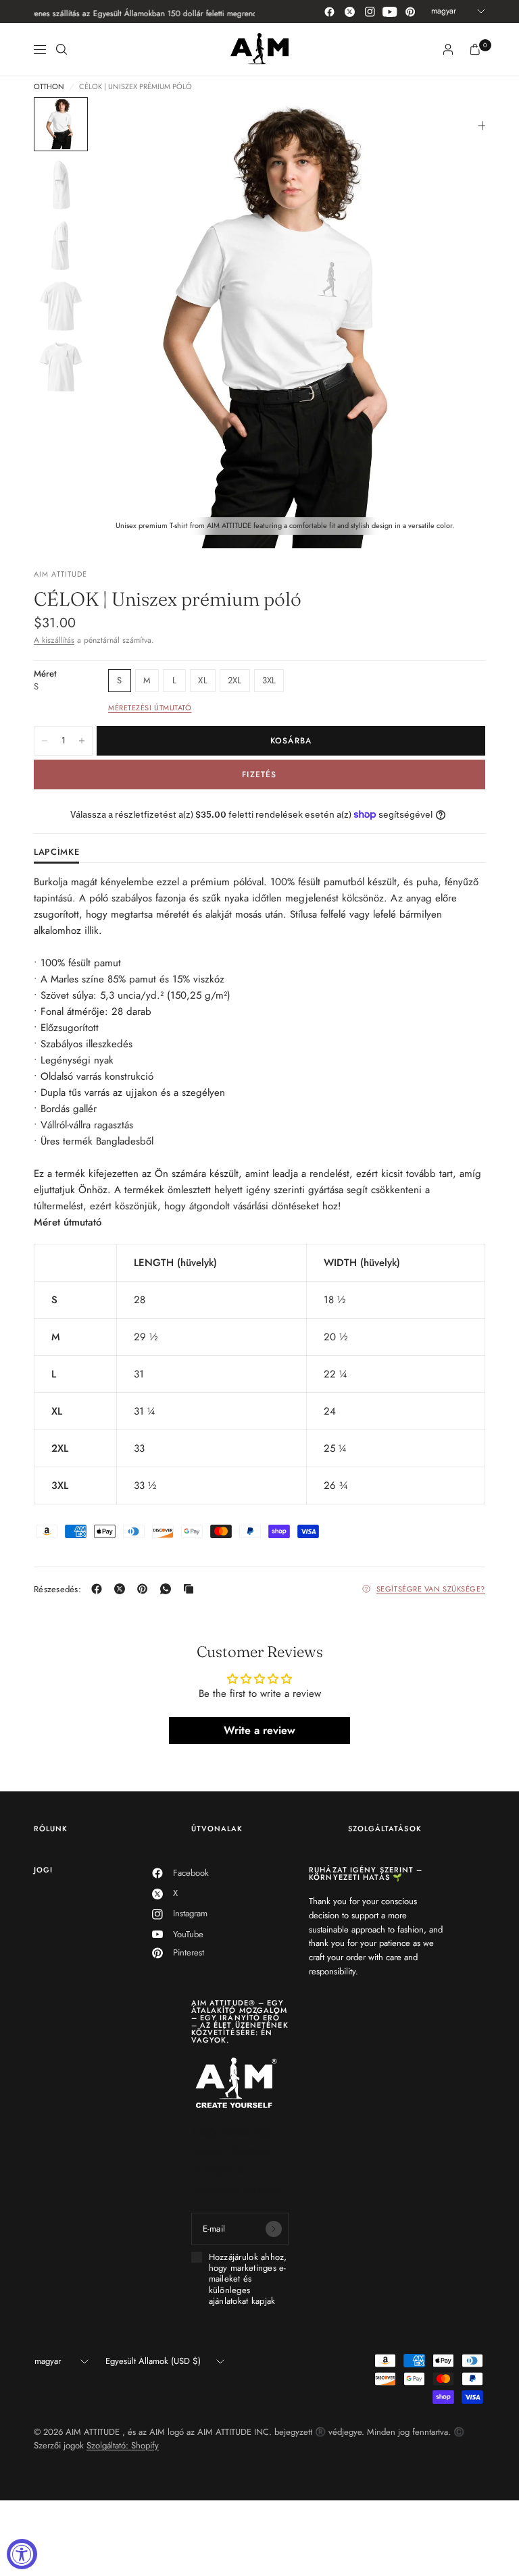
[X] (122, 1589)
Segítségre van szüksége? (431, 1589)
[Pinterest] (410, 11)
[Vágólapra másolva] (191, 1589)
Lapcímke (56, 853)
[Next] (451, 323)
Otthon (49, 87)
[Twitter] (349, 11)
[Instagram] (370, 11)
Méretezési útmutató (150, 708)
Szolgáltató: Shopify (123, 2445)
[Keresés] (61, 49)
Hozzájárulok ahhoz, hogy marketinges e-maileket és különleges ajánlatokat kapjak (248, 2279)
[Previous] (129, 323)
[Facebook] (329, 11)
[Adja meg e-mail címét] (274, 2229)
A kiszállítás (54, 640)
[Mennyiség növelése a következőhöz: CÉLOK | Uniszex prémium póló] (82, 741)
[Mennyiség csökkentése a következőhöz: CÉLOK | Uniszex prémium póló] (45, 741)
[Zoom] (483, 126)
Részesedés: (57, 1589)
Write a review (259, 1730)
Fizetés (259, 774)
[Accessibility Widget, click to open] (22, 2554)
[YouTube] (390, 11)
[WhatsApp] (168, 1589)
